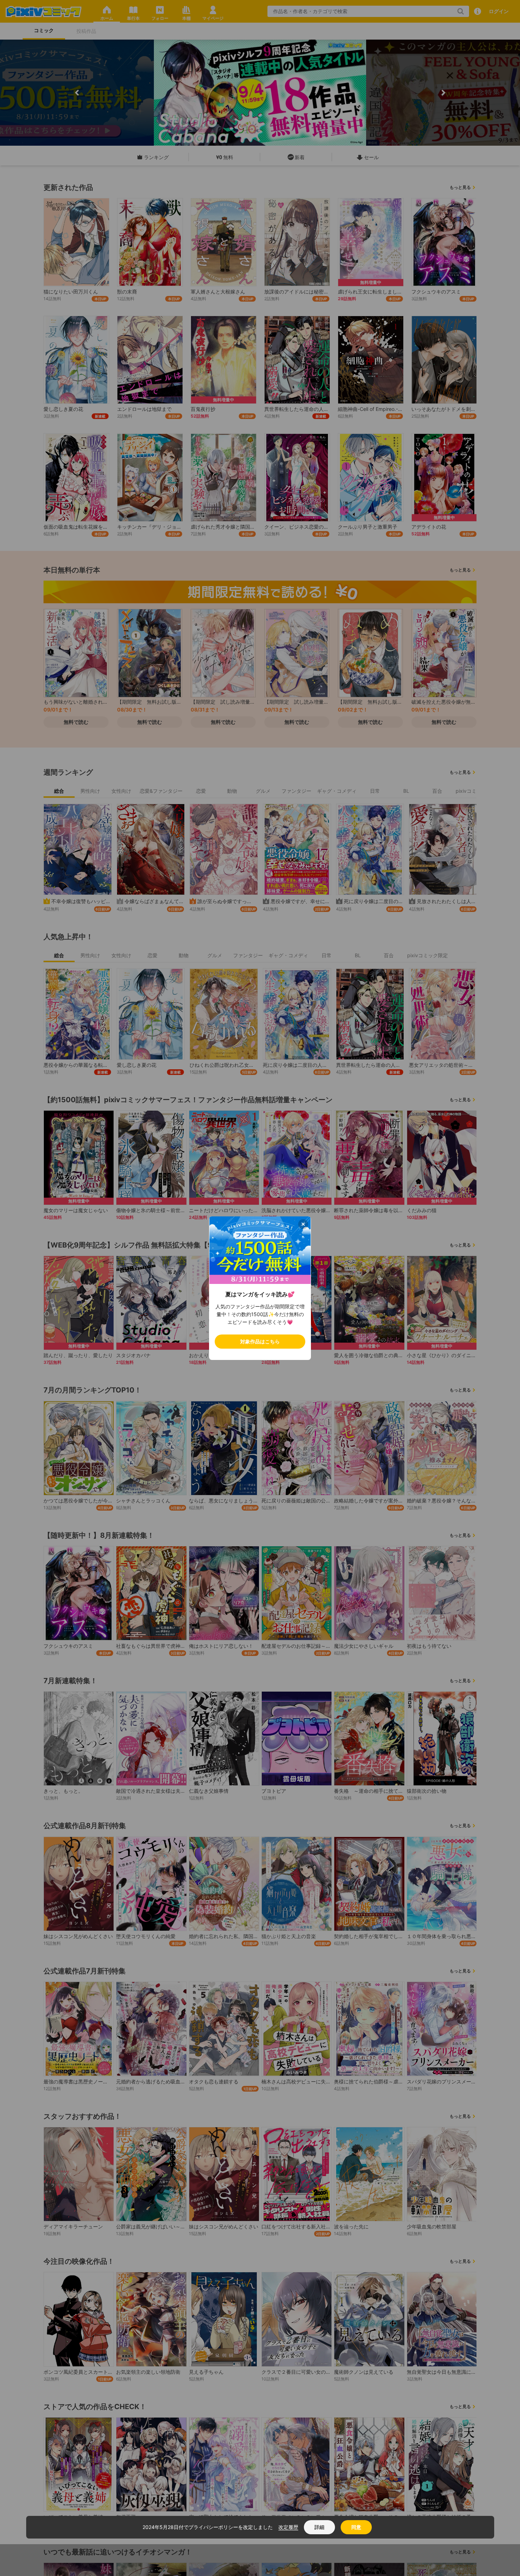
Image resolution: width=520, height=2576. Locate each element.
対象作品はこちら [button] (260, 1341)
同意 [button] (356, 2527)
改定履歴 (288, 2527)
